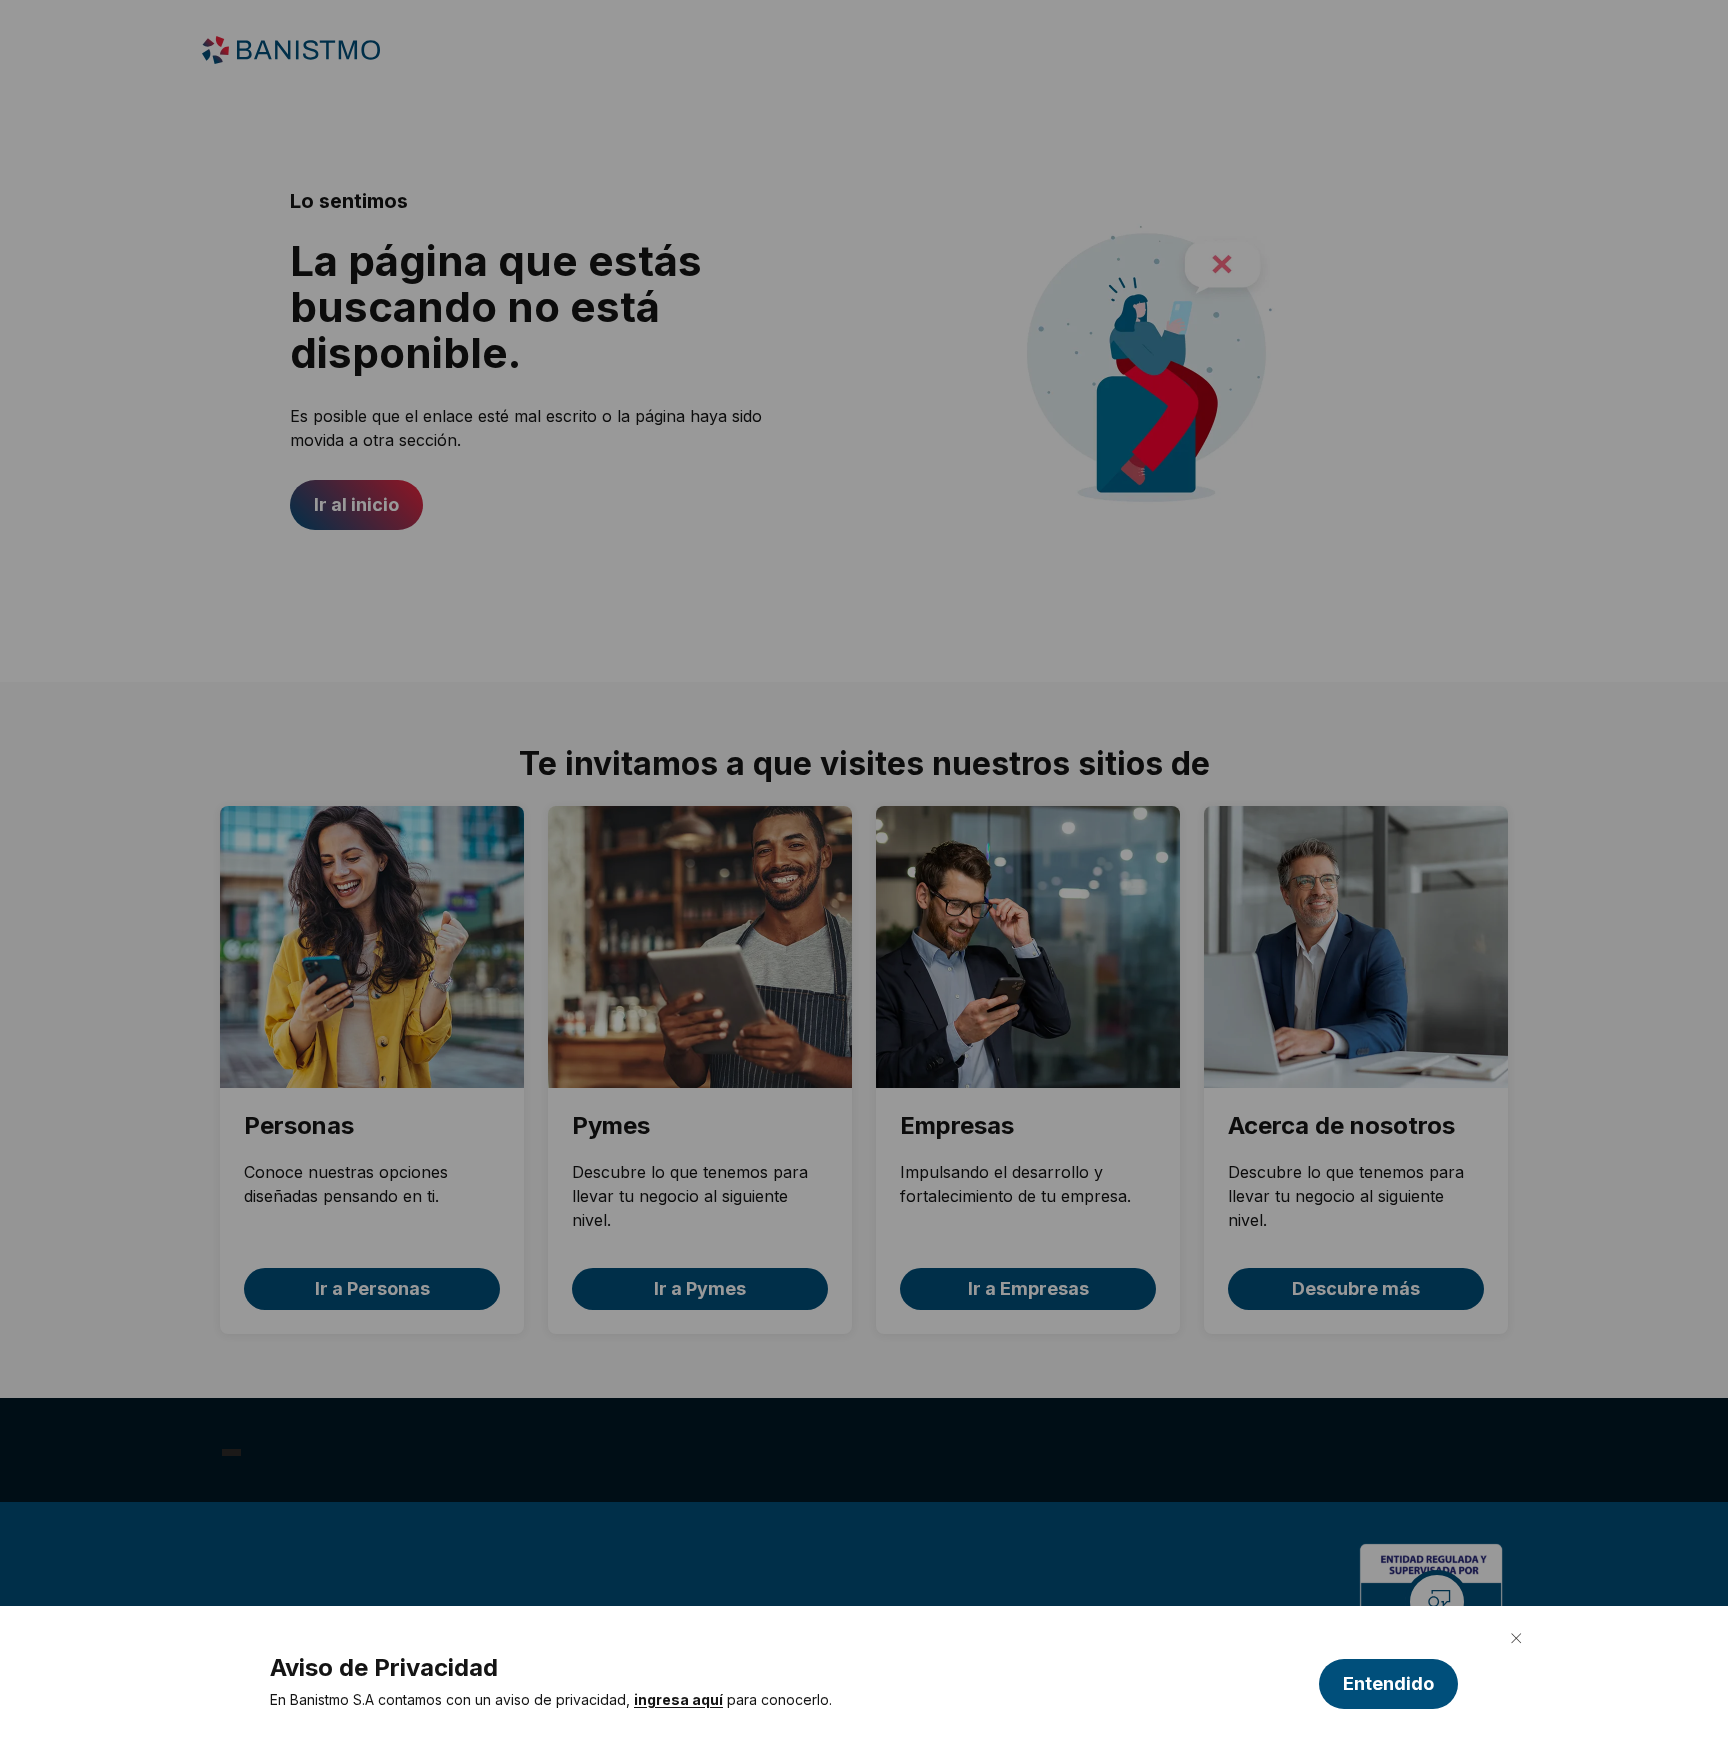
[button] (1388, 1684)
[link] (678, 1700)
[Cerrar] (1516, 1638)
